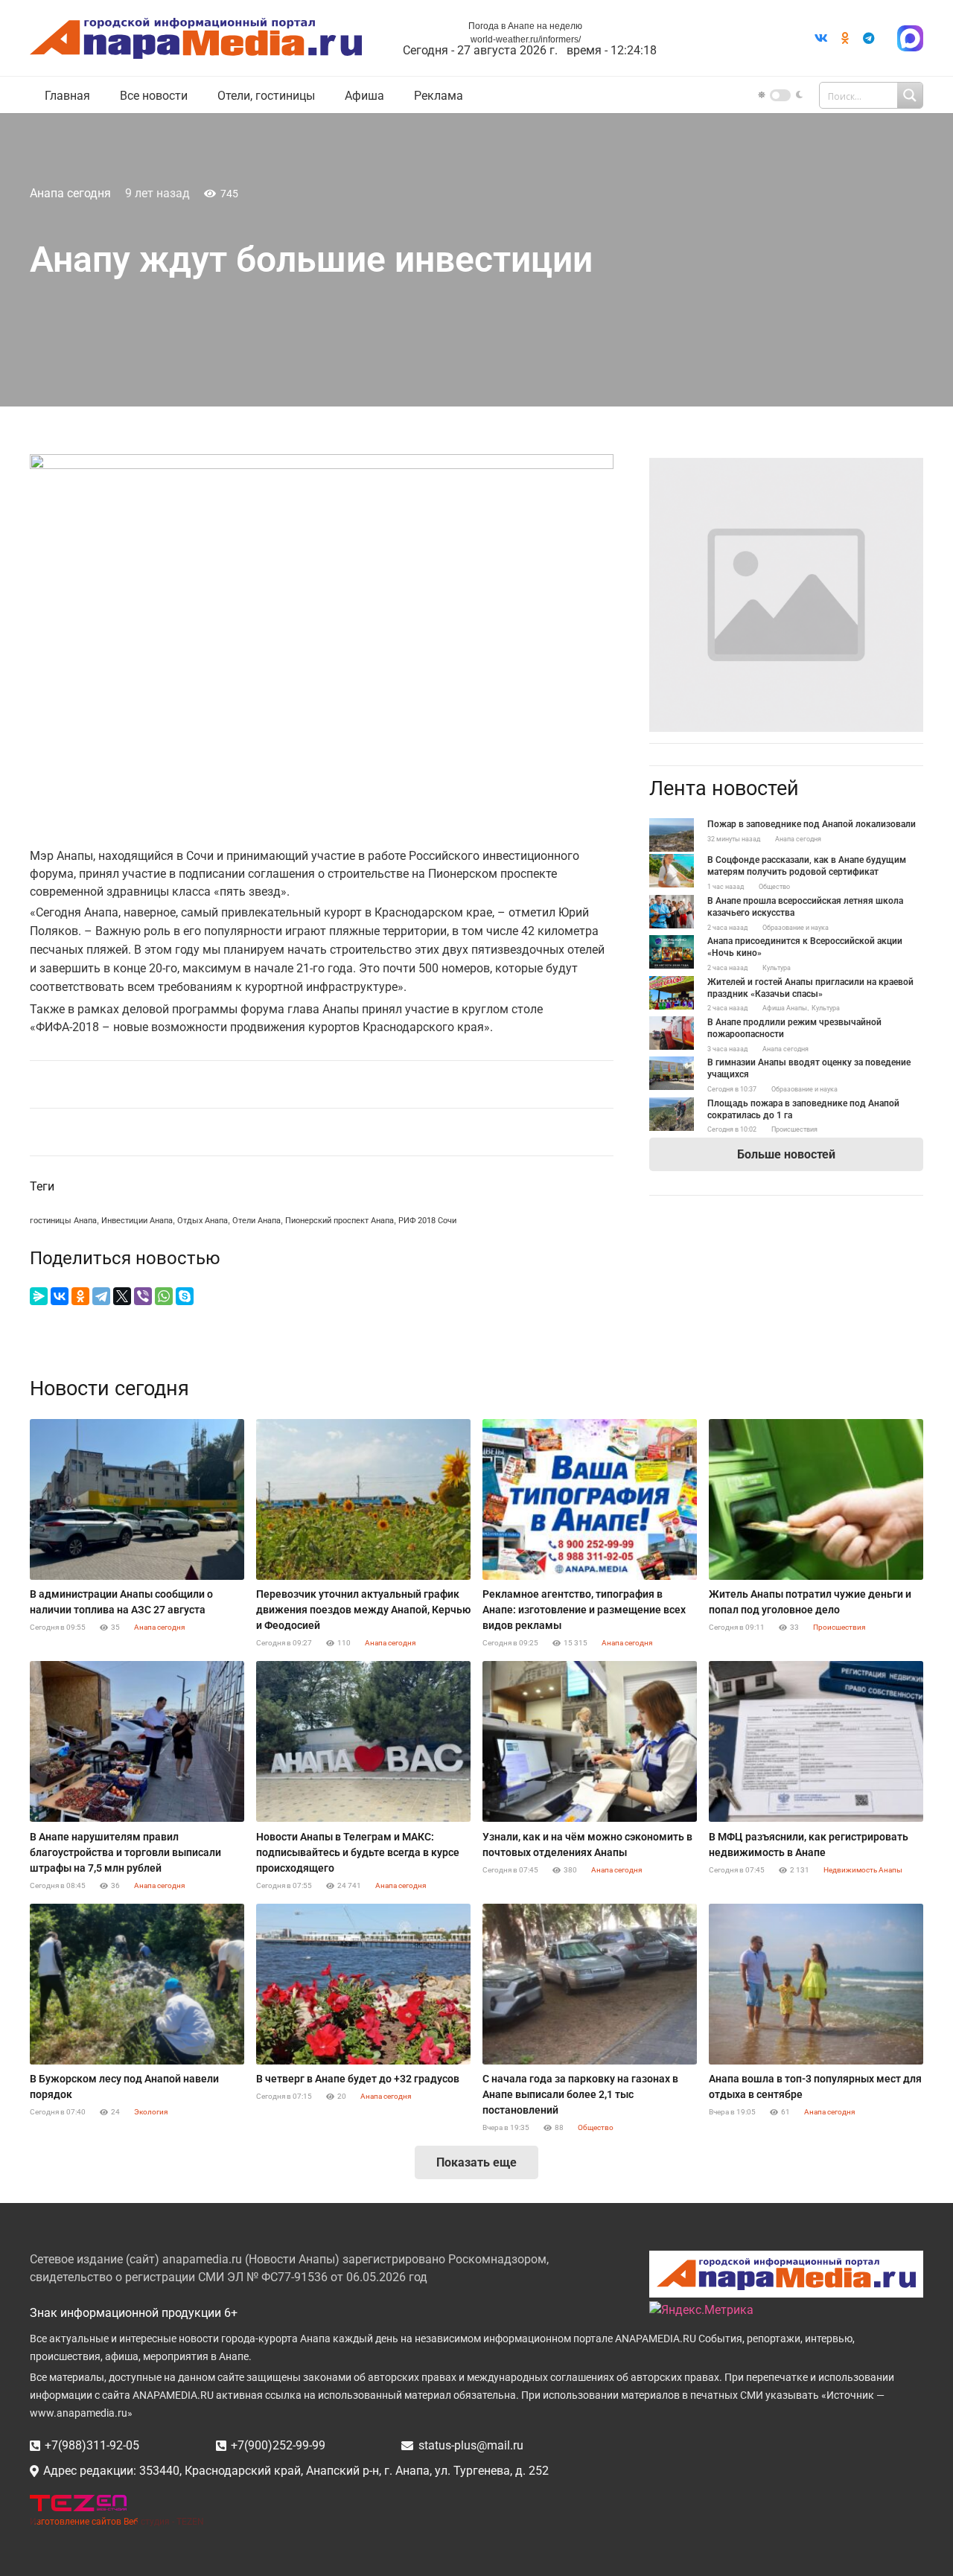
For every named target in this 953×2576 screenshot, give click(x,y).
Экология (151, 2112)
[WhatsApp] (164, 1296)
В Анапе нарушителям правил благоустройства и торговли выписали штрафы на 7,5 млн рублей (125, 1852)
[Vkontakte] (821, 38)
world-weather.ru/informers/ (526, 39)
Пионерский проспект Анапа (340, 1221)
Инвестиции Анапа (137, 1221)
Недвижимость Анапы (863, 1870)
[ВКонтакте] (60, 1296)
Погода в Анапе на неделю (525, 26)
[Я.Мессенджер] (39, 1296)
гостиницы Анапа (63, 1221)
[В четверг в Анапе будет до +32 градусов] (363, 1984)
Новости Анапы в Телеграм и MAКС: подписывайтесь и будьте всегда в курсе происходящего (358, 1852)
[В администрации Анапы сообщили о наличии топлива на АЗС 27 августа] (137, 1499)
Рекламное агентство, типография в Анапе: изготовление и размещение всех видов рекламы (584, 1610)
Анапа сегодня (70, 193)
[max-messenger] (910, 38)
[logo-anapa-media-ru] (196, 38)
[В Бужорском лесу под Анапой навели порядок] (137, 1984)
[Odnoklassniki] (845, 38)
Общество (774, 887)
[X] (122, 1296)
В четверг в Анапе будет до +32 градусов (358, 2079)
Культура (777, 968)
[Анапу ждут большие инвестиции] (786, 466)
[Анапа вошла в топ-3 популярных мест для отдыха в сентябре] (816, 1984)
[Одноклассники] (80, 1296)
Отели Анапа (256, 1221)
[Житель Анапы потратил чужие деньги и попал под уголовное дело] (816, 1499)
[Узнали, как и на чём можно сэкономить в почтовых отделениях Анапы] (590, 1741)
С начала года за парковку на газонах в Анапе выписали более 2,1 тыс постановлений (580, 2094)
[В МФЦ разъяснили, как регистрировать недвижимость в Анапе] (816, 1741)
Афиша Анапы (785, 1008)
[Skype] (185, 1296)
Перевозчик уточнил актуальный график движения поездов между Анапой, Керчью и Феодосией (363, 1610)
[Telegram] (869, 38)
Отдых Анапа (203, 1221)
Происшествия (794, 1129)
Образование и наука (796, 928)
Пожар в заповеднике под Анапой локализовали (812, 824)
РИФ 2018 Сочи (427, 1221)
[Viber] (143, 1296)
